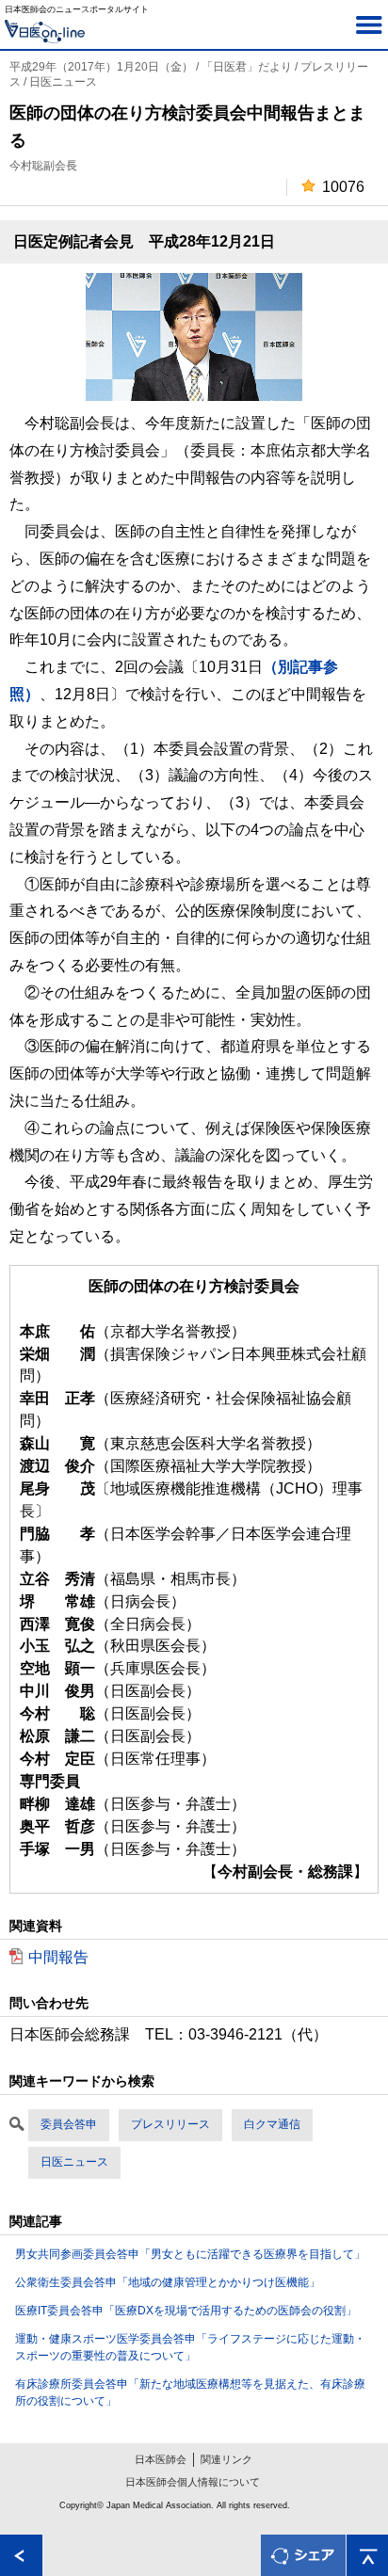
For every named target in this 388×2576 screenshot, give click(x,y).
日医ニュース (74, 2162)
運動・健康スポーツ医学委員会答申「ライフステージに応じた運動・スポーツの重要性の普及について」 (190, 2347)
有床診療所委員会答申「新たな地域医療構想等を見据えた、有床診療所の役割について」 (190, 2392)
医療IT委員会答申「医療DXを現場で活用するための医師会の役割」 (186, 2311)
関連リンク (226, 2459)
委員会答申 (69, 2124)
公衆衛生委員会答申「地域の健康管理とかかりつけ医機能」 (168, 2282)
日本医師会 (161, 2459)
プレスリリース (170, 2124)
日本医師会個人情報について (193, 2482)
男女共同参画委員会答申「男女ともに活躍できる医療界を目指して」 (190, 2254)
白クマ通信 (272, 2124)
